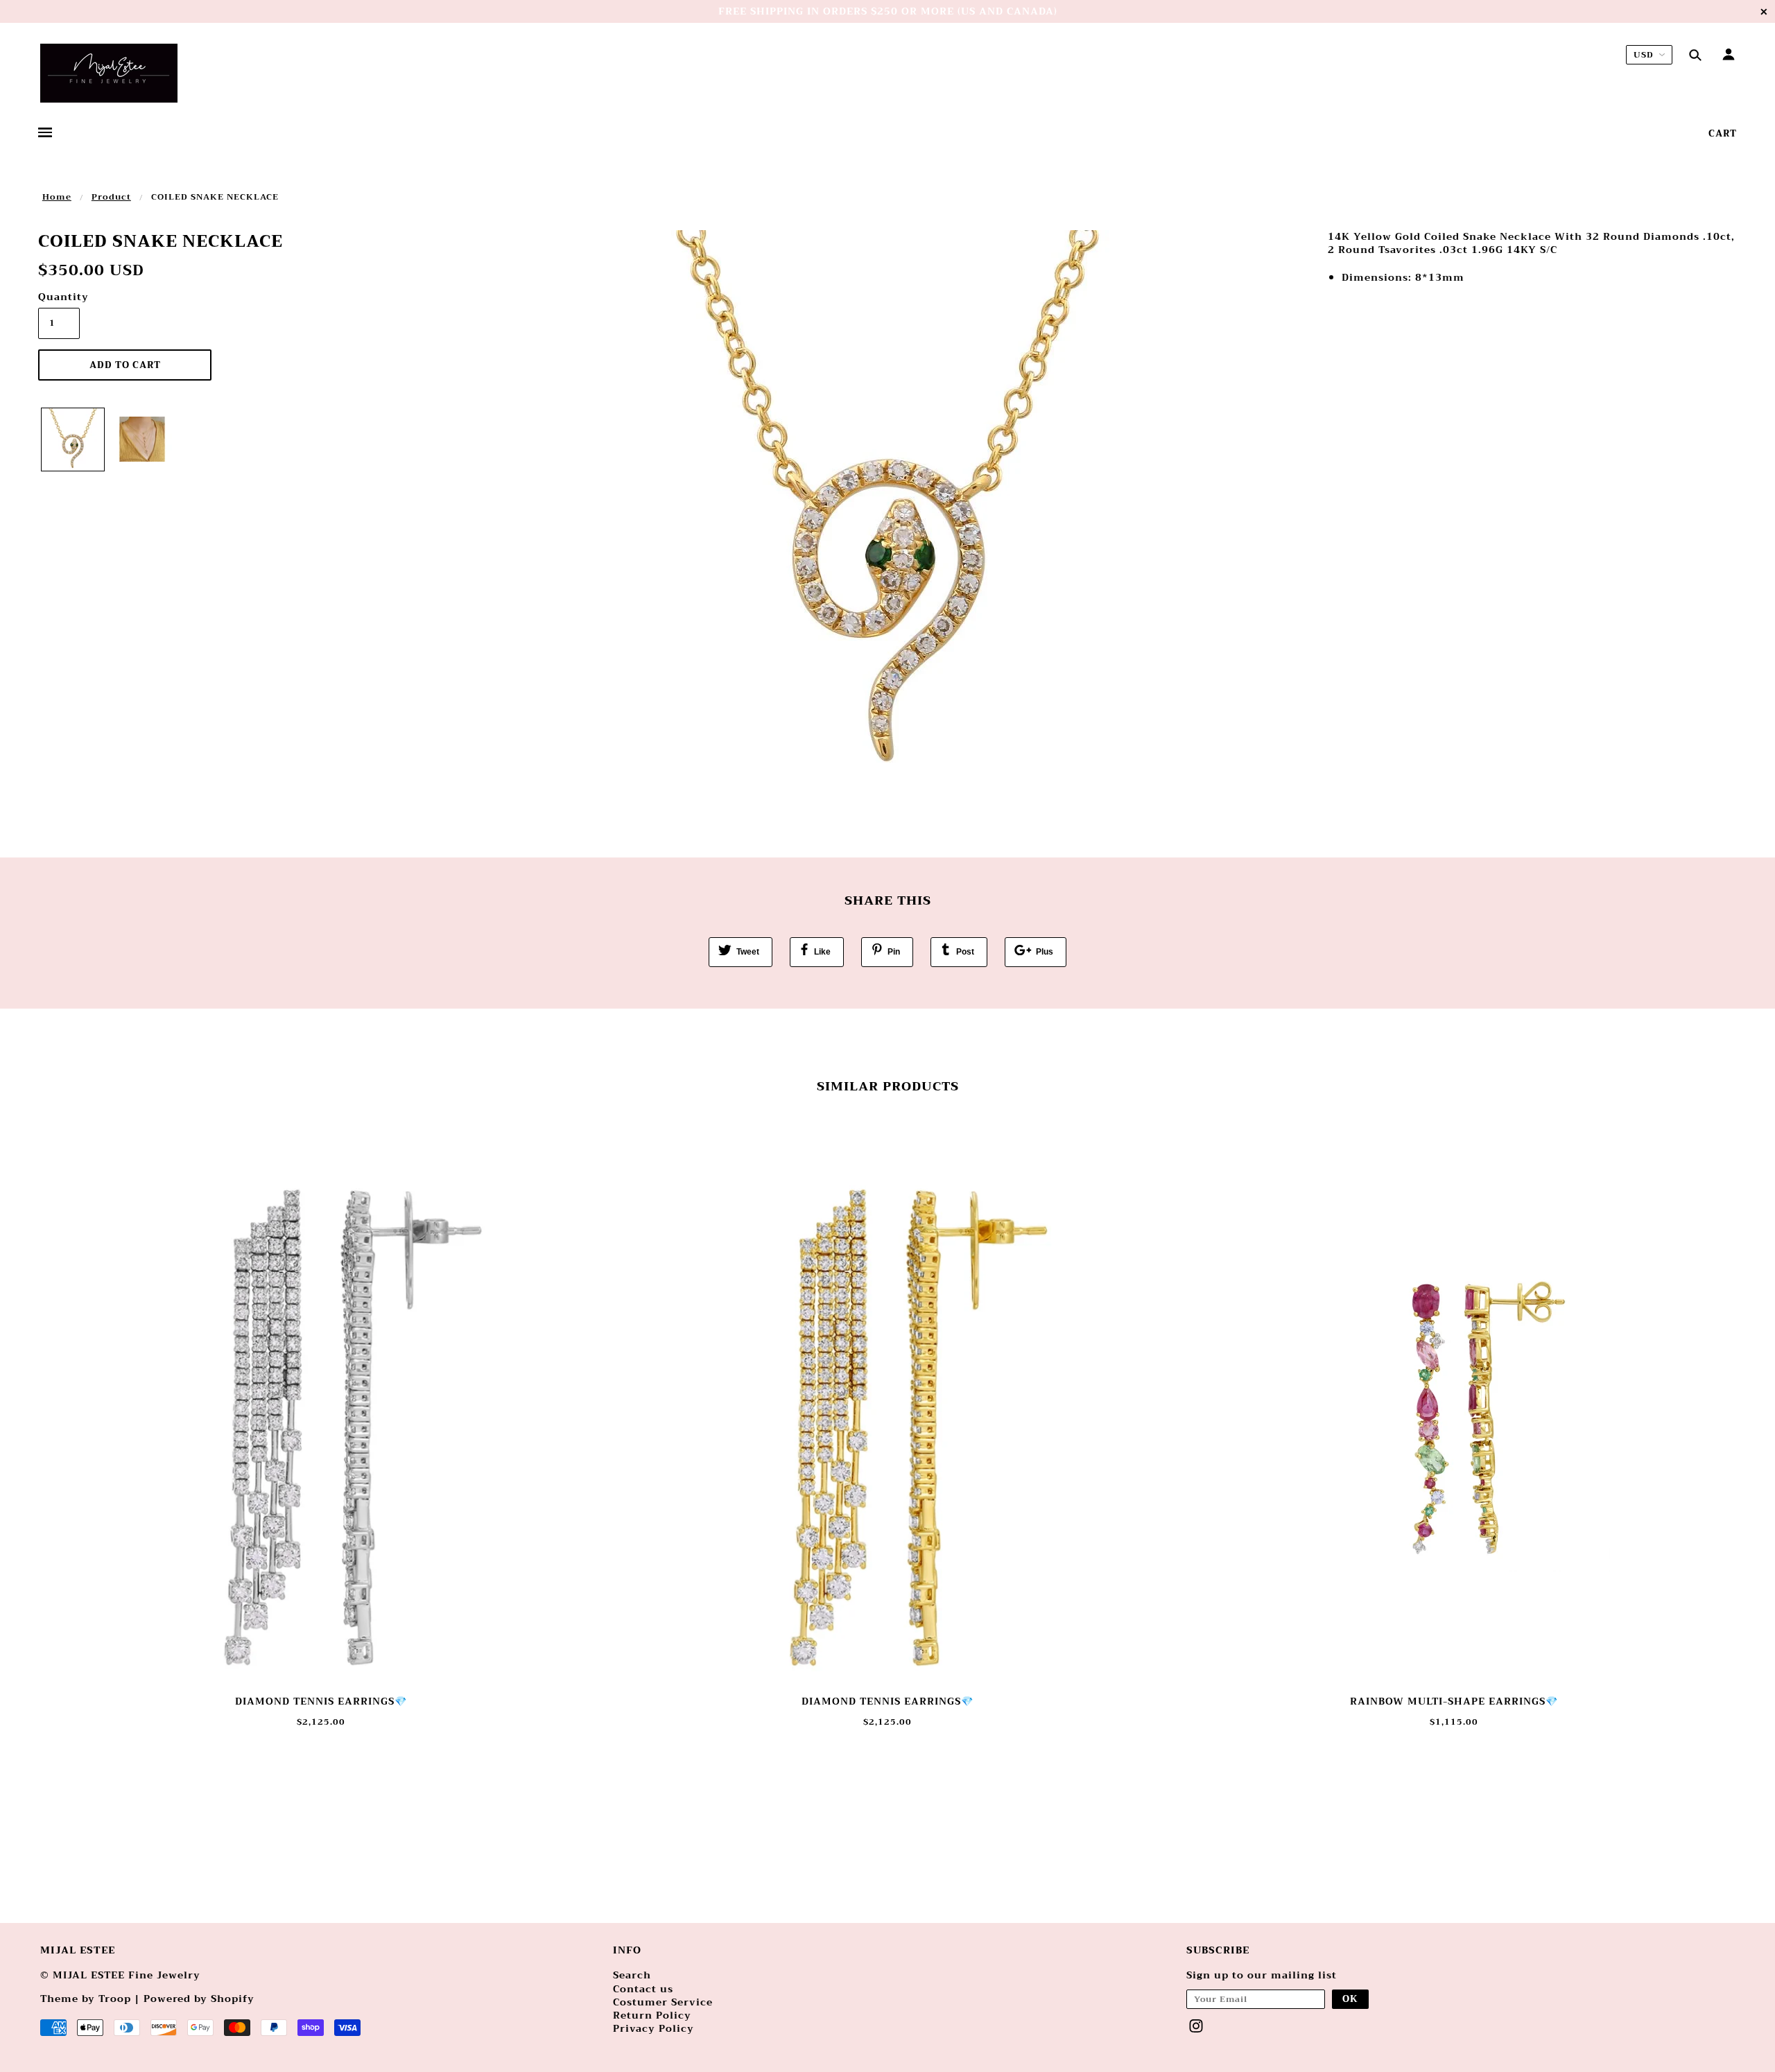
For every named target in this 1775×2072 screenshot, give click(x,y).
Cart (1723, 133)
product (111, 197)
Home (57, 197)
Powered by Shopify (199, 1999)
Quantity (59, 297)
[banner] (109, 73)
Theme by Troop (86, 1999)
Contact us (643, 1989)
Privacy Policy (653, 2028)
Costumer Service (663, 2002)
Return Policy (652, 2015)
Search (632, 1975)
